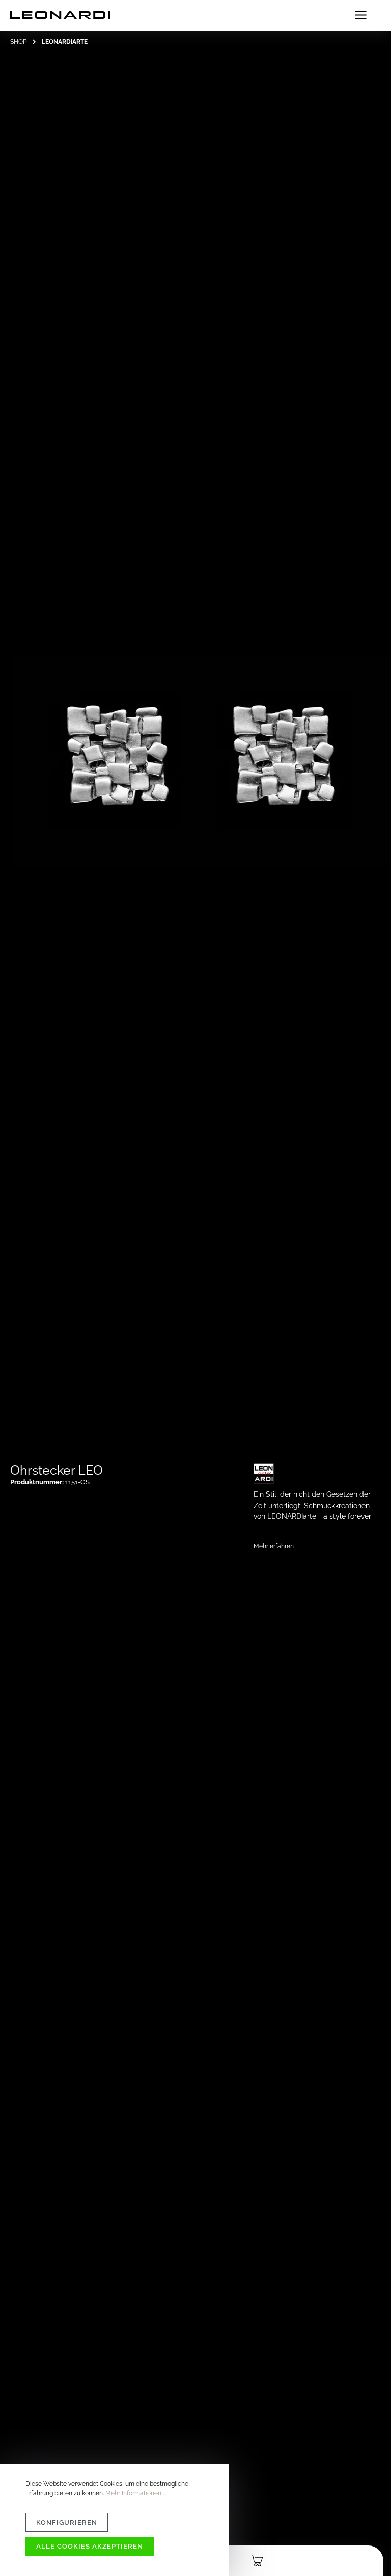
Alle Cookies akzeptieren (90, 2546)
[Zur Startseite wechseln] (60, 15)
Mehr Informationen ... (136, 2493)
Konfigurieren (67, 2522)
